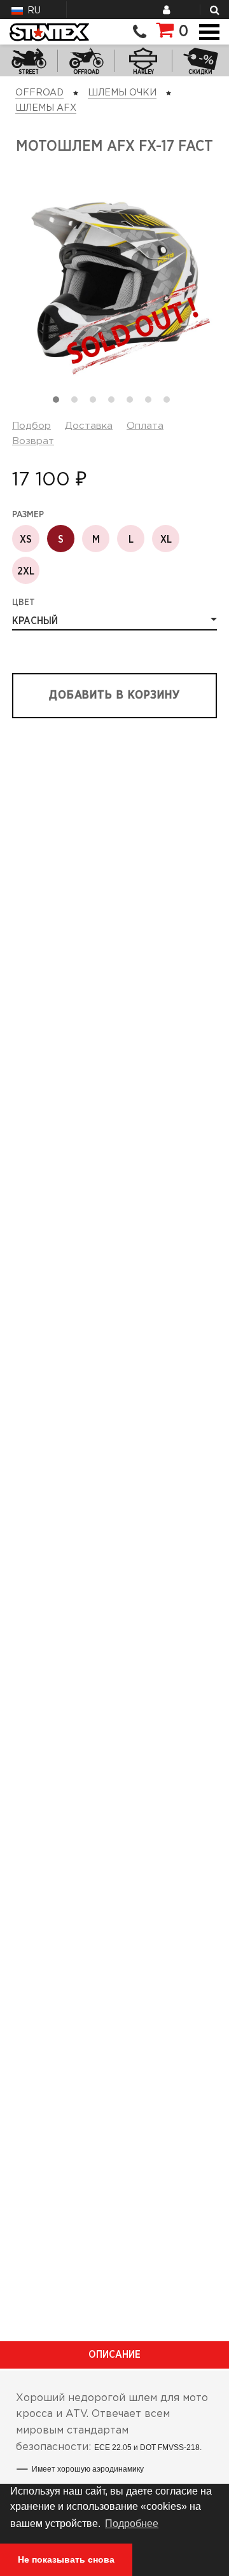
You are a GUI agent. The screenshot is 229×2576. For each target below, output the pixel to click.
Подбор (31, 426)
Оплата (145, 426)
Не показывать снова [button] (66, 2559)
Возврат (33, 441)
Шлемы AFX (46, 108)
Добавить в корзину (114, 695)
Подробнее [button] (132, 2524)
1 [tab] (59, 403)
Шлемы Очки (122, 93)
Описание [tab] (114, 2355)
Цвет (24, 602)
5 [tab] (133, 403)
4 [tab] (114, 403)
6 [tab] (151, 403)
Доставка (89, 426)
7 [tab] (170, 403)
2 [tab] (78, 403)
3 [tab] (96, 403)
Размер (28, 515)
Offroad (39, 93)
